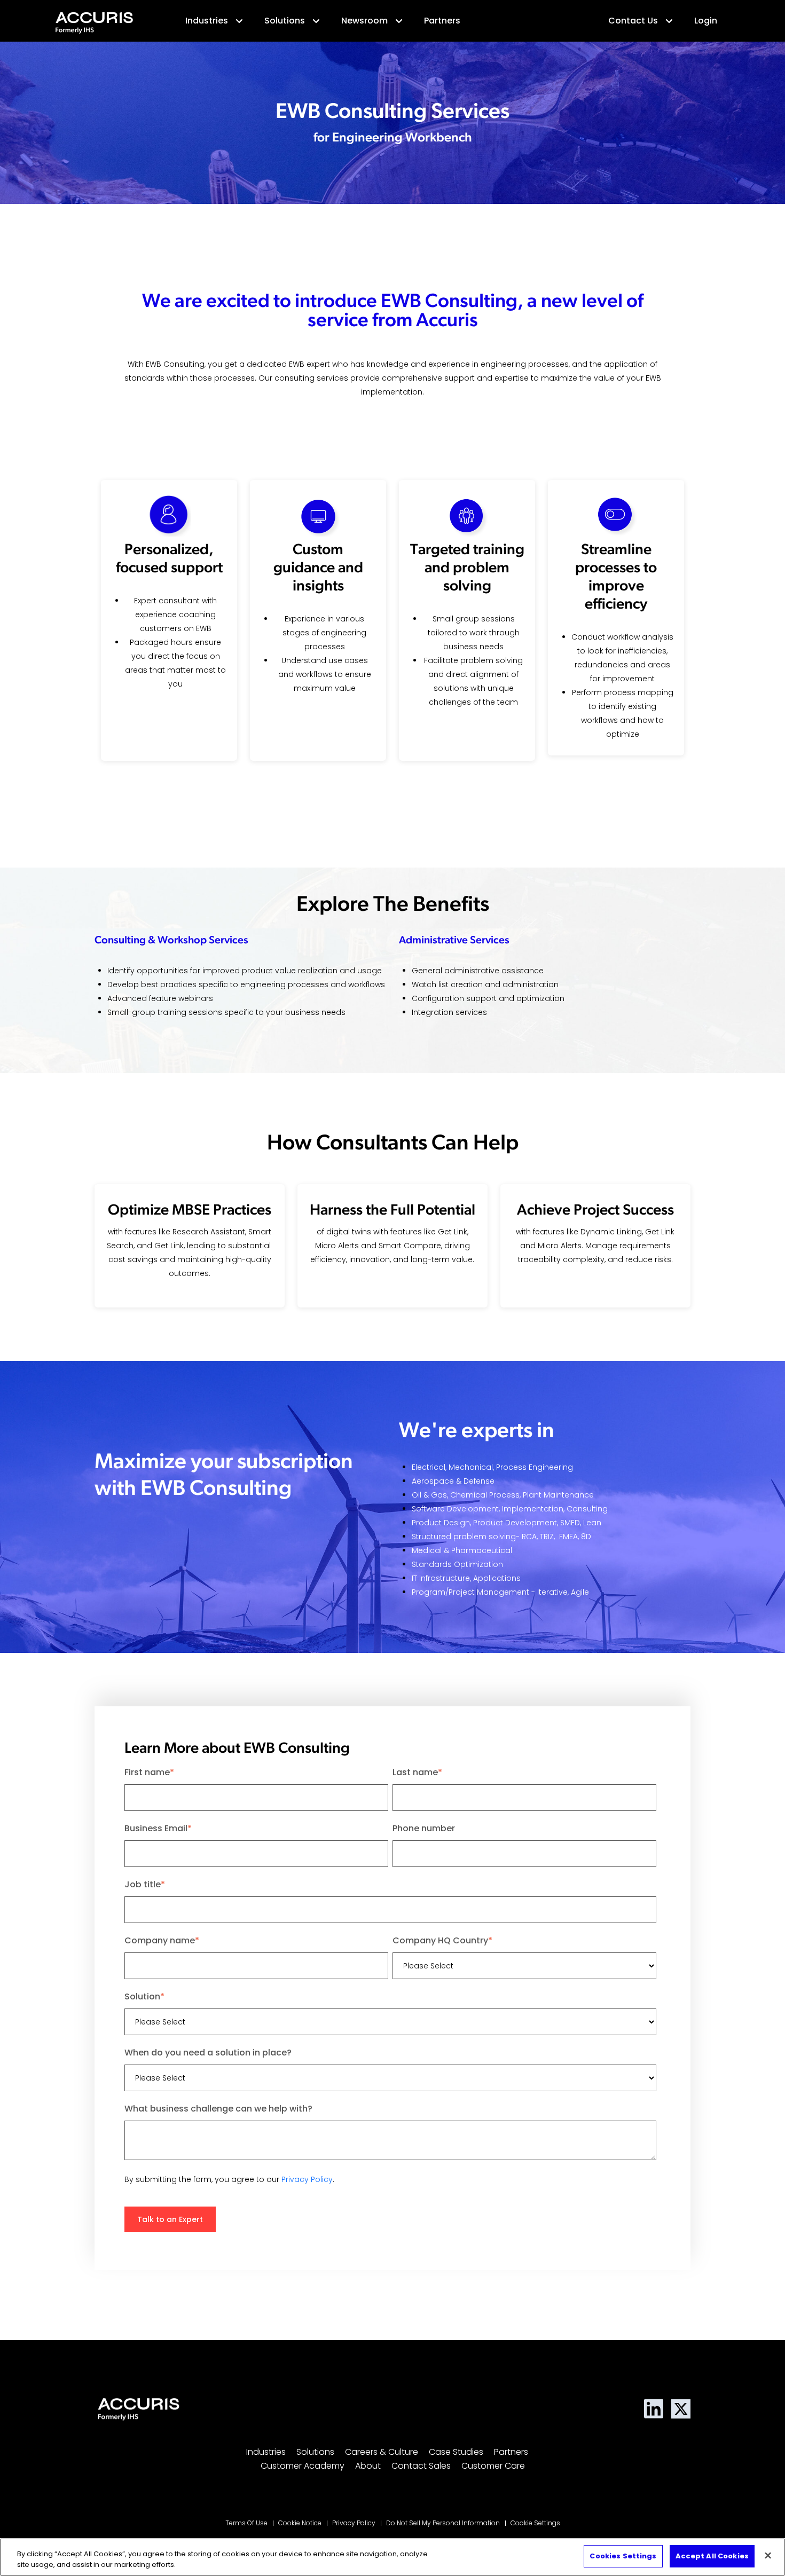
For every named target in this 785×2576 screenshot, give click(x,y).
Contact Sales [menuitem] (421, 2466)
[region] (392, 2557)
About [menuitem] (368, 2466)
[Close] (768, 2555)
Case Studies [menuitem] (456, 2452)
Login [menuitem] (706, 21)
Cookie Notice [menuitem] (300, 2523)
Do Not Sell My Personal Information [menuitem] (443, 2523)
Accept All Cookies (712, 2556)
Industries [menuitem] (207, 21)
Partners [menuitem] (442, 21)
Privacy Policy (307, 2179)
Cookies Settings (623, 2556)
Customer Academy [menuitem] (303, 2466)
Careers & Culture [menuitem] (382, 2452)
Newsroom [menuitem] (364, 21)
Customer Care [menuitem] (493, 2466)
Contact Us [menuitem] (633, 21)
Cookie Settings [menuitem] (535, 2523)
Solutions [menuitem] (285, 21)
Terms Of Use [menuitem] (246, 2523)
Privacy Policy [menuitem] (354, 2523)
